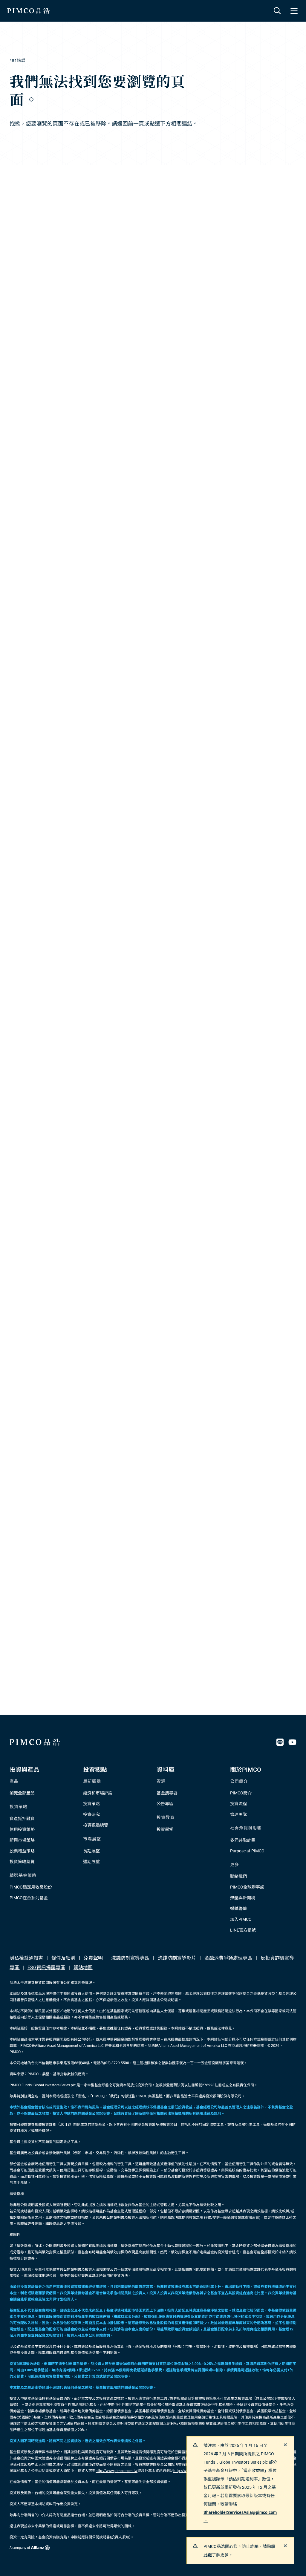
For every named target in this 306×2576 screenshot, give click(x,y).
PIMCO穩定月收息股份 (31, 1887)
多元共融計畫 (243, 1840)
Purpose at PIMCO (247, 1851)
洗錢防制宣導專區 (131, 1958)
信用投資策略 (22, 1829)
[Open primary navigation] (294, 11)
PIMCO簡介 (241, 1793)
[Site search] (277, 11)
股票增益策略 (22, 1851)
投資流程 (238, 1804)
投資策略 (91, 1804)
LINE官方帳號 (243, 1930)
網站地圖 (83, 1968)
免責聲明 (94, 1958)
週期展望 (91, 1862)
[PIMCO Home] (29, 11)
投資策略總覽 (22, 1862)
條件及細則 (63, 1958)
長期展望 (91, 1851)
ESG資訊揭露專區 (46, 1968)
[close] (285, 2445)
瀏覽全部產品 (22, 1793)
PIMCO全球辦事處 (247, 1887)
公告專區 (165, 1804)
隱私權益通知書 (26, 1958)
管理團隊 (238, 1814)
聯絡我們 (238, 1876)
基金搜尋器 (167, 1793)
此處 (208, 2555)
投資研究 (91, 1814)
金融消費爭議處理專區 (228, 1958)
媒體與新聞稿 (243, 1898)
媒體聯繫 (238, 1909)
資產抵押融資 (22, 1819)
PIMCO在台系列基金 (29, 1898)
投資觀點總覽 (96, 1825)
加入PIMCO (241, 1919)
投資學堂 (165, 1829)
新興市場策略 (22, 1840)
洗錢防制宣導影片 (178, 1958)
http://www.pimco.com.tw (117, 2471)
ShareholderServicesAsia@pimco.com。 (240, 2517)
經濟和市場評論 (98, 1793)
